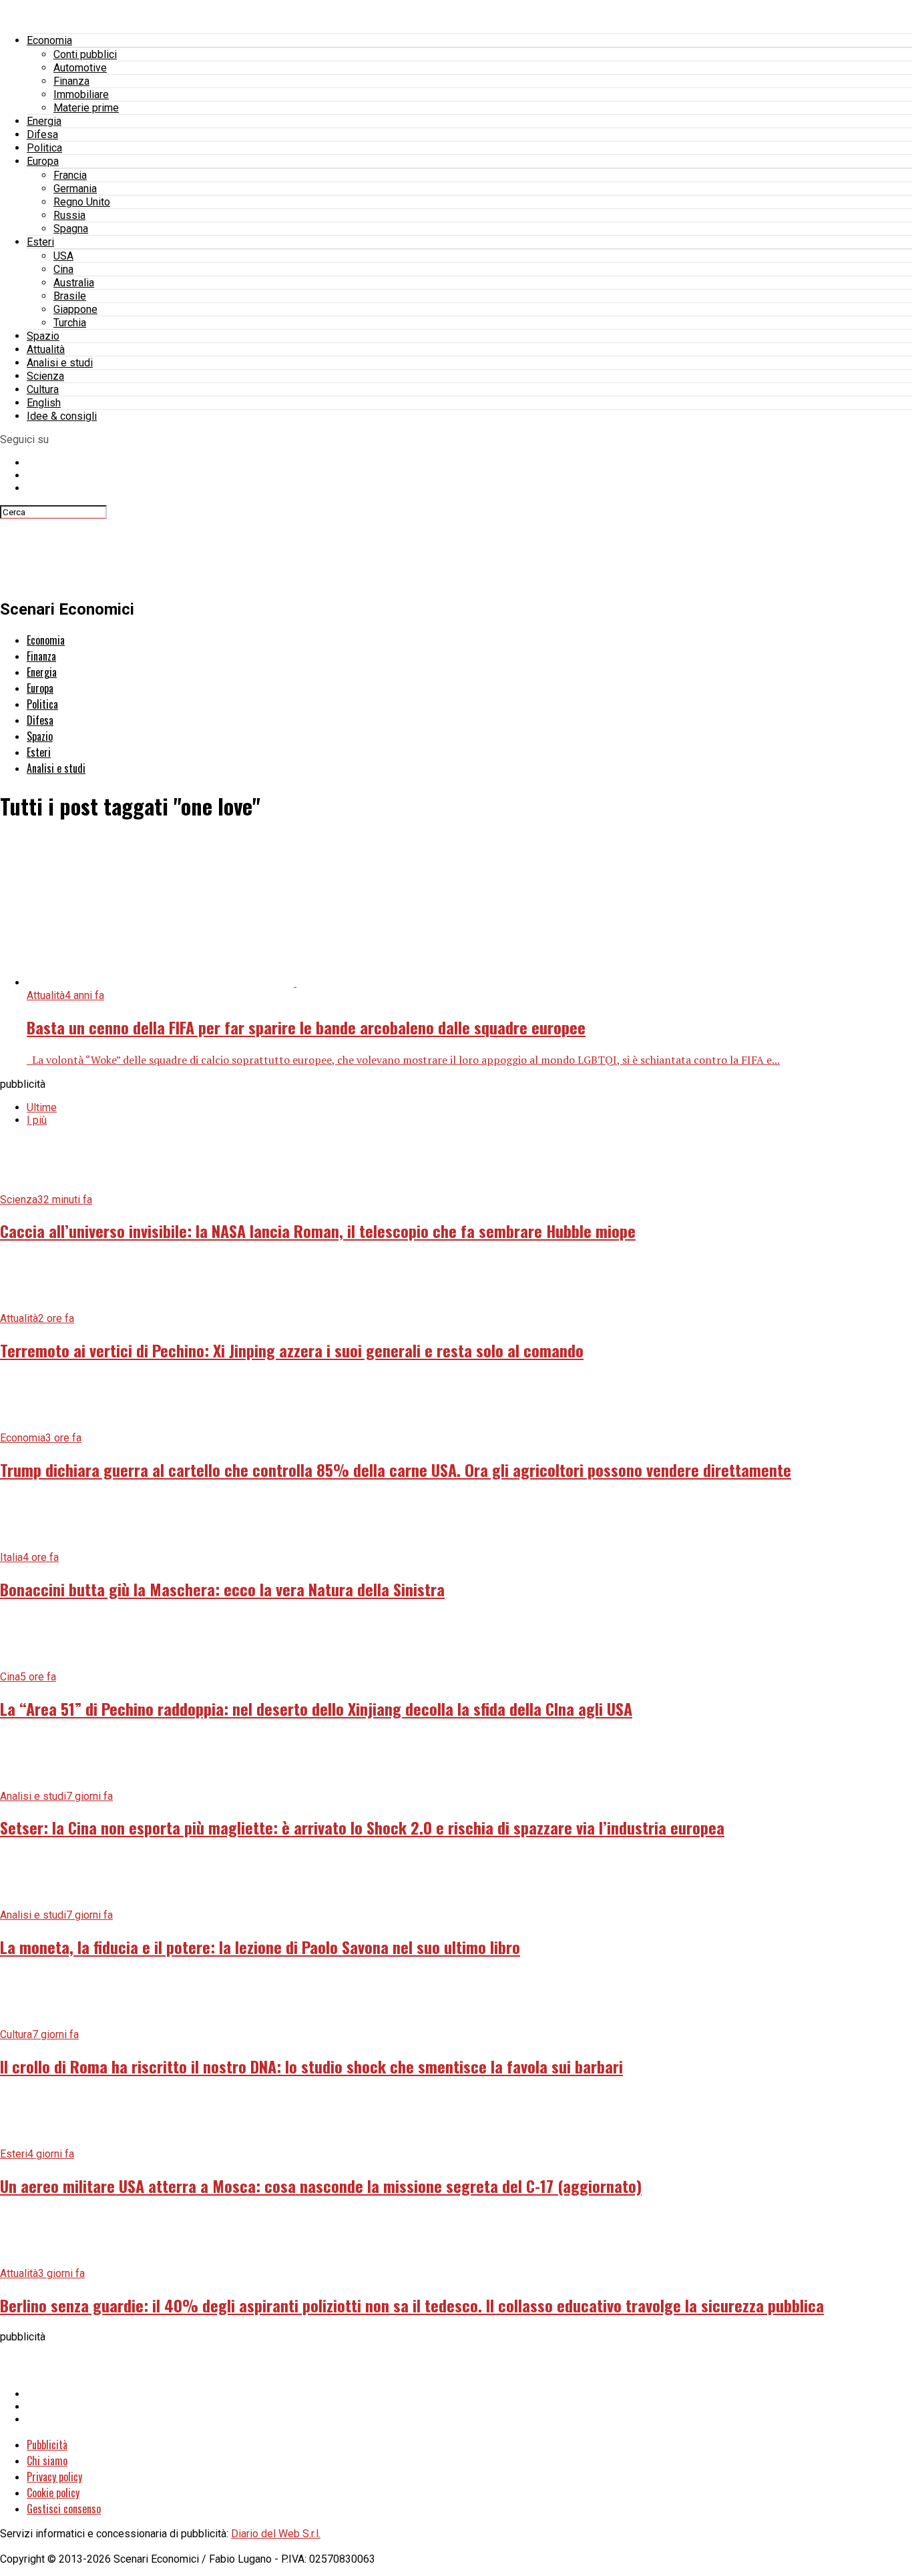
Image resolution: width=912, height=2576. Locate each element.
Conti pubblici (85, 54)
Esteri (40, 242)
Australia (74, 283)
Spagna (71, 229)
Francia (70, 175)
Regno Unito (82, 202)
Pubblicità (47, 2445)
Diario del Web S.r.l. (276, 2534)
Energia (44, 121)
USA (63, 256)
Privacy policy (54, 2477)
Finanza (71, 81)
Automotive (80, 68)
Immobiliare (81, 94)
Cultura (43, 389)
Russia (69, 215)
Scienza (45, 376)
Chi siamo (47, 2461)
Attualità (46, 349)
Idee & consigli (62, 416)
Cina (63, 269)
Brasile (70, 296)
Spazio (43, 336)
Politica (44, 148)
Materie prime (86, 108)
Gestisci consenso (64, 2509)
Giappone (75, 309)
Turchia (70, 323)
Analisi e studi (60, 363)
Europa (43, 161)
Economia (49, 40)
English (44, 403)
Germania (75, 189)
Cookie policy (53, 2493)
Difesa (42, 134)
